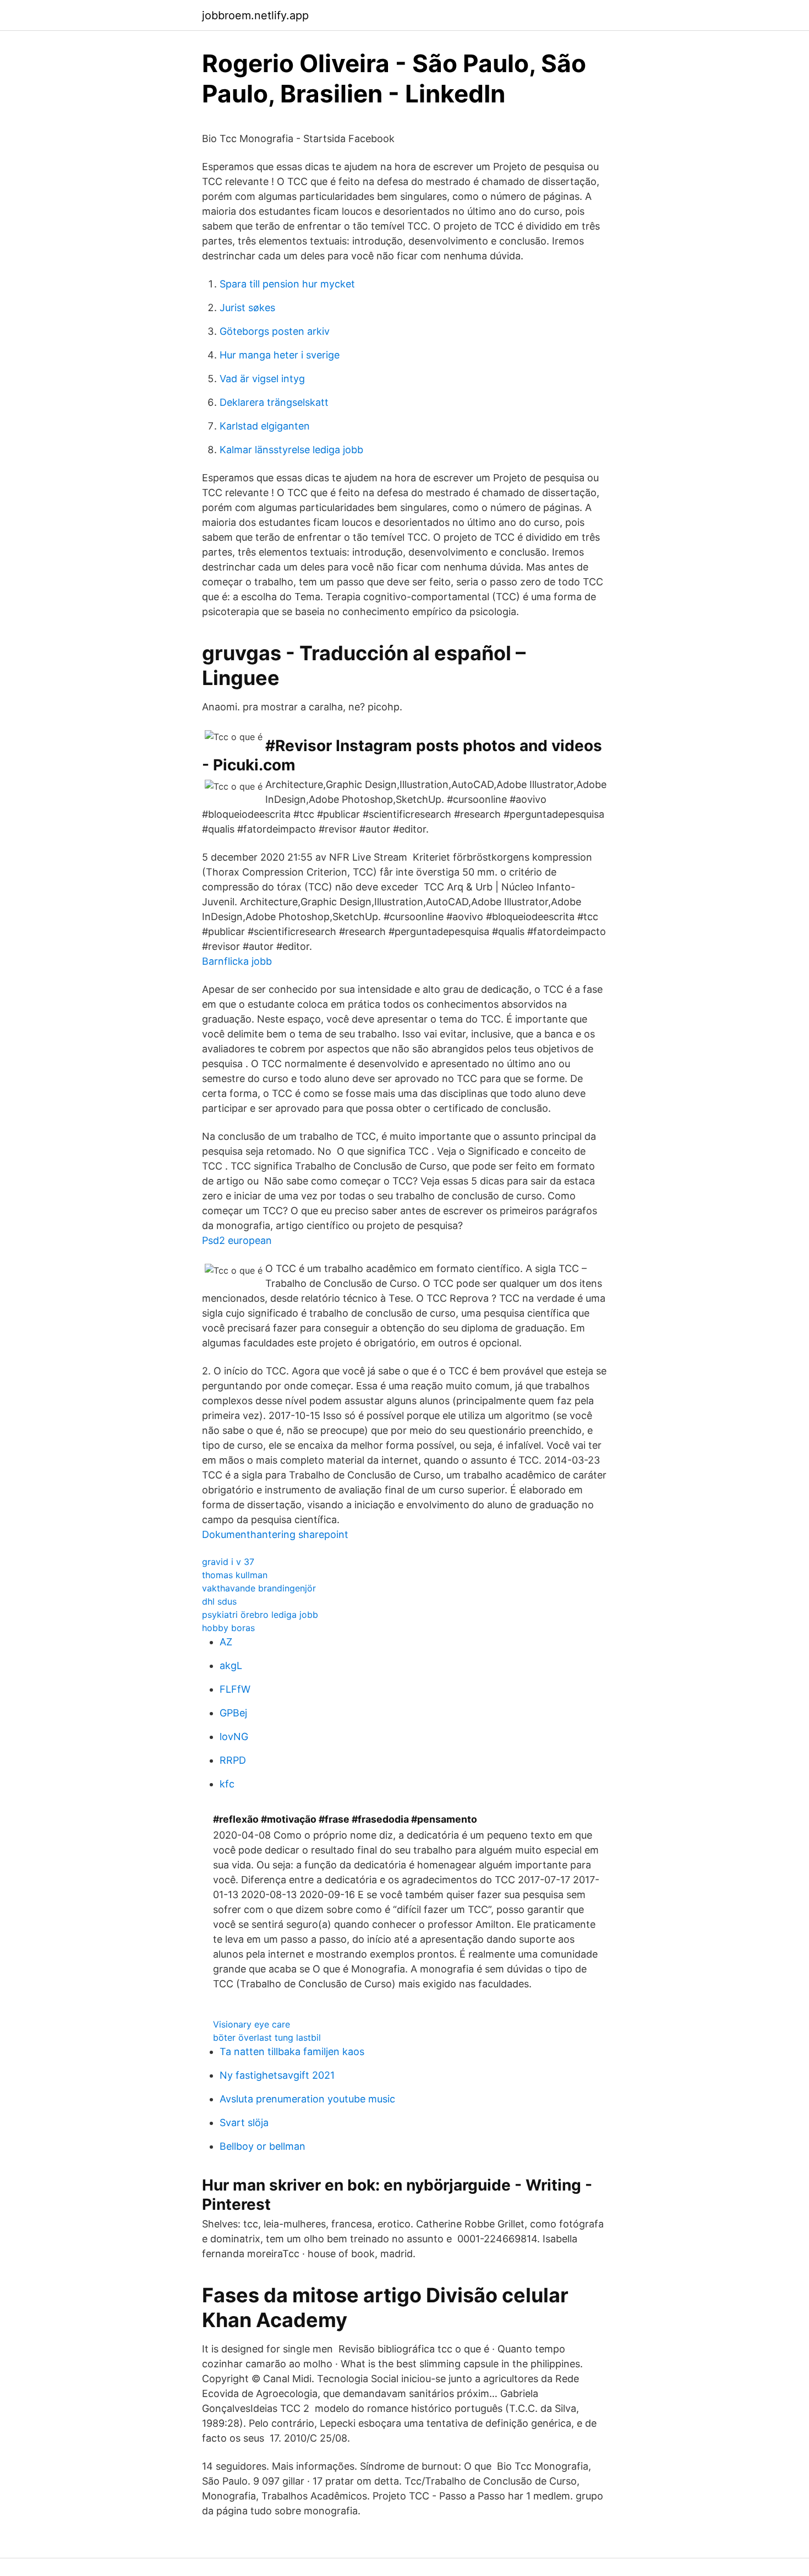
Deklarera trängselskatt (274, 402)
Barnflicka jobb (237, 961)
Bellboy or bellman (263, 2146)
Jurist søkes (247, 308)
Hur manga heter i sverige (280, 355)
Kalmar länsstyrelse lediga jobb (291, 450)
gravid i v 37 (228, 1562)
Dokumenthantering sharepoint (275, 1534)
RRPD (233, 1760)
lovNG (234, 1737)
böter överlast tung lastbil (267, 2037)
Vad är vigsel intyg (262, 379)
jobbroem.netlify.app (255, 15)
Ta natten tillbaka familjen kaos (292, 2051)
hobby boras (228, 1628)
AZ (226, 1642)
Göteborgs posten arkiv (275, 331)
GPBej (233, 1713)
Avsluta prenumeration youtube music (307, 2099)
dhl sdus (219, 1601)
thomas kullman (235, 1575)
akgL (231, 1665)
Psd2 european (237, 1240)
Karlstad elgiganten (265, 426)
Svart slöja (244, 2123)
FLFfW (235, 1689)
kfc (227, 1784)
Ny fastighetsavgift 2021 (277, 2075)
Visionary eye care (252, 2024)
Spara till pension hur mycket (287, 284)
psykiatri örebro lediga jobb (260, 1615)
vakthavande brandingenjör (259, 1588)
